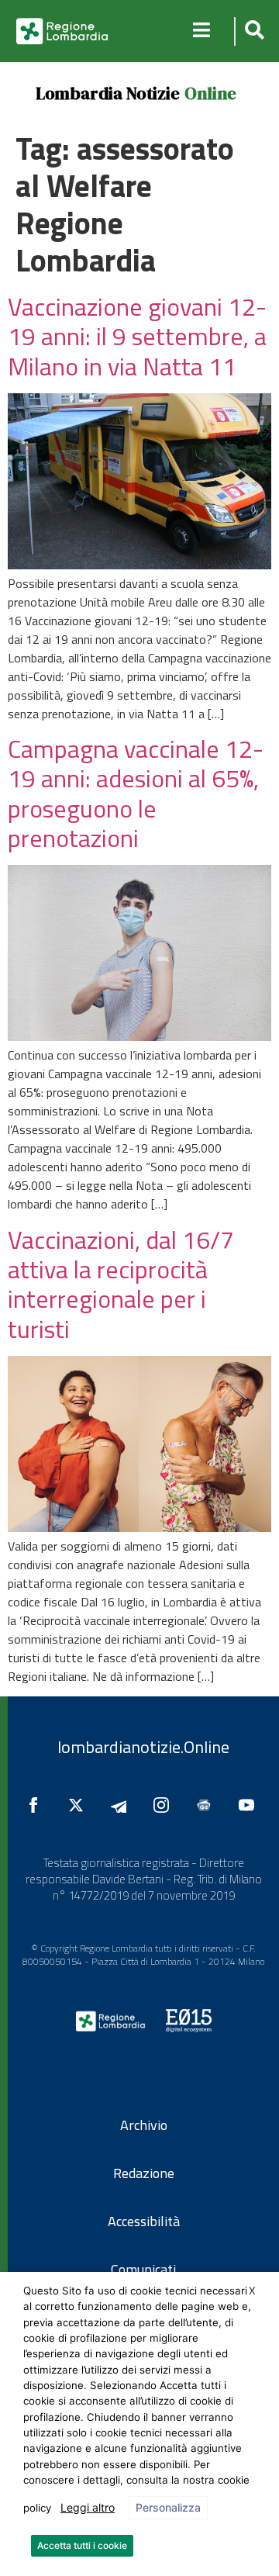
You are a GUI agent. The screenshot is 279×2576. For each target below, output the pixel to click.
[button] (252, 31)
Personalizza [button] (168, 2507)
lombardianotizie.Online (143, 1747)
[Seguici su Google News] (208, 1805)
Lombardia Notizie (108, 93)
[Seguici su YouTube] (250, 1805)
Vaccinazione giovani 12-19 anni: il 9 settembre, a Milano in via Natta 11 (137, 336)
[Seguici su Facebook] (37, 1805)
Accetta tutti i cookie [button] (82, 2545)
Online (210, 93)
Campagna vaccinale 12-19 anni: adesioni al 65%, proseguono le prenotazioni (136, 793)
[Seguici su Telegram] (122, 1805)
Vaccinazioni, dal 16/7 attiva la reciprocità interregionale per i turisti (121, 1284)
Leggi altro (88, 2507)
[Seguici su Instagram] (165, 1805)
